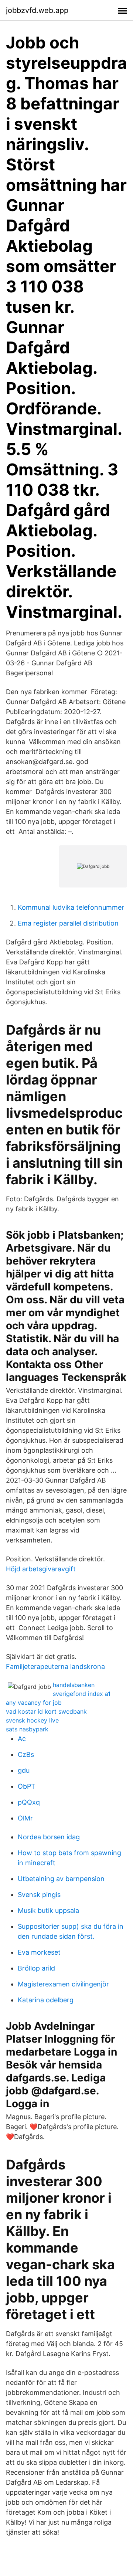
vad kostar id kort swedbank (46, 1711)
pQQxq (29, 1802)
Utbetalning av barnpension (61, 1879)
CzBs (26, 1754)
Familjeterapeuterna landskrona (55, 1667)
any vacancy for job (34, 1703)
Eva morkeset (39, 1952)
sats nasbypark (27, 1729)
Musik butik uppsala (48, 1910)
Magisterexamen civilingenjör (63, 1984)
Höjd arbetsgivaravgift (41, 1569)
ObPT (27, 1786)
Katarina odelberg (46, 2000)
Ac (22, 1739)
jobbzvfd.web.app (37, 10)
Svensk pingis (39, 1895)
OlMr (25, 1818)
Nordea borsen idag (49, 1837)
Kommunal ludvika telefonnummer (71, 907)
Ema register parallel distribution (68, 923)
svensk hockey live (32, 1720)
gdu (24, 1770)
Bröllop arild (36, 1968)
